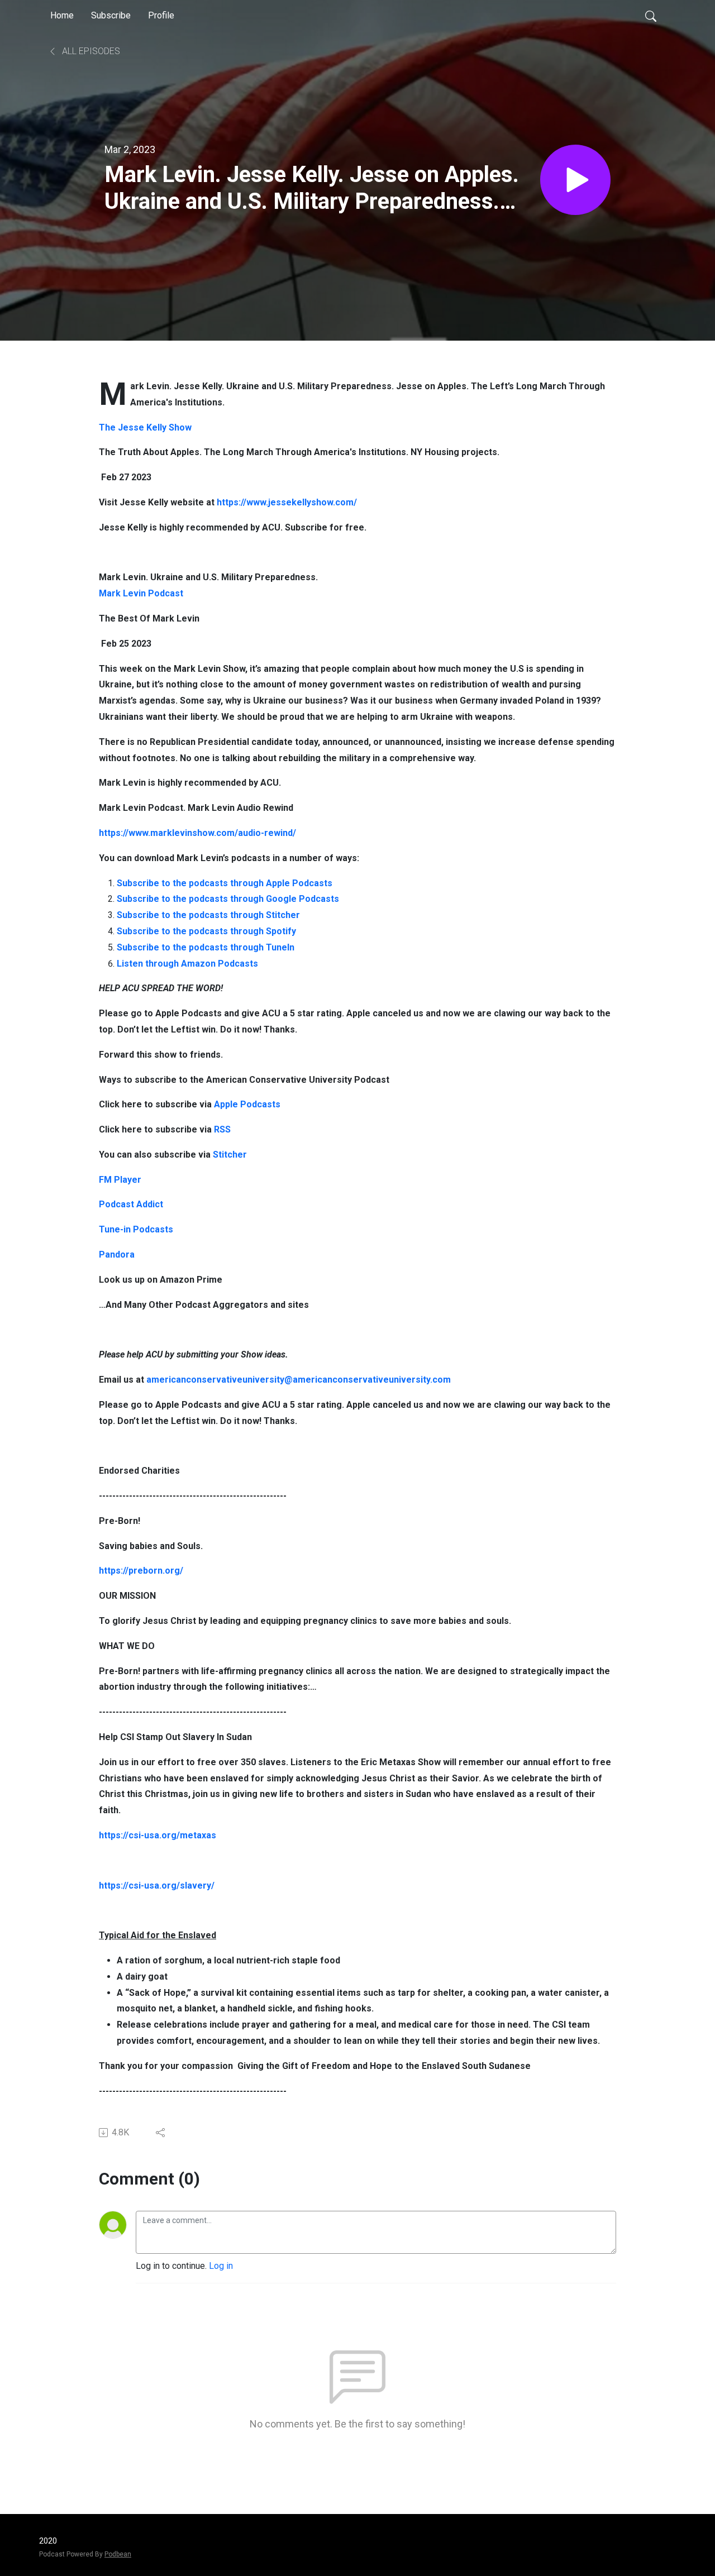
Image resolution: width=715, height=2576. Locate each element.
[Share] (161, 2133)
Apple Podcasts (247, 1104)
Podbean (118, 2554)
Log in (221, 2266)
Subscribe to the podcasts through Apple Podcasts (225, 883)
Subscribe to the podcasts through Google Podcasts (228, 899)
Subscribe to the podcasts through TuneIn (206, 947)
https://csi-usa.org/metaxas (158, 1835)
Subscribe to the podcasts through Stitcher (208, 915)
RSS (222, 1129)
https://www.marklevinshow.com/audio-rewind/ (197, 833)
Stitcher (230, 1155)
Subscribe (111, 15)
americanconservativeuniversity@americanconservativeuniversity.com (299, 1380)
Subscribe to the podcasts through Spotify (206, 931)
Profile (161, 15)
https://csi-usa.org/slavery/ (157, 1886)
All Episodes (90, 51)
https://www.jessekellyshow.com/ (287, 502)
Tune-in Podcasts (136, 1229)
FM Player (120, 1180)
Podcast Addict (131, 1204)
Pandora (117, 1254)
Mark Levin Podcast (141, 593)
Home (62, 15)
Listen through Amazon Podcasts (187, 964)
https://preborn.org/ (141, 1571)
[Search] (651, 16)
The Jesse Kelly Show (145, 427)
